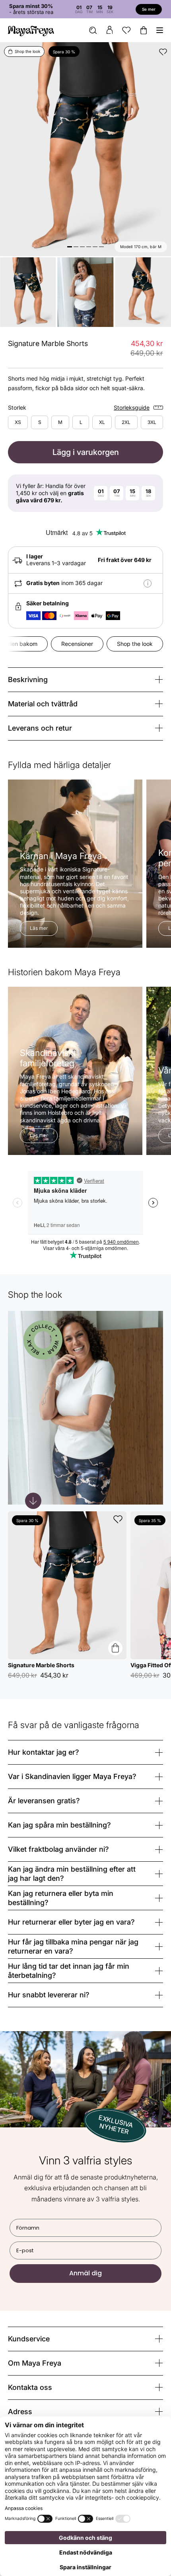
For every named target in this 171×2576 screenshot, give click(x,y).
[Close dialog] (163, 1250)
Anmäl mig (43, 1317)
